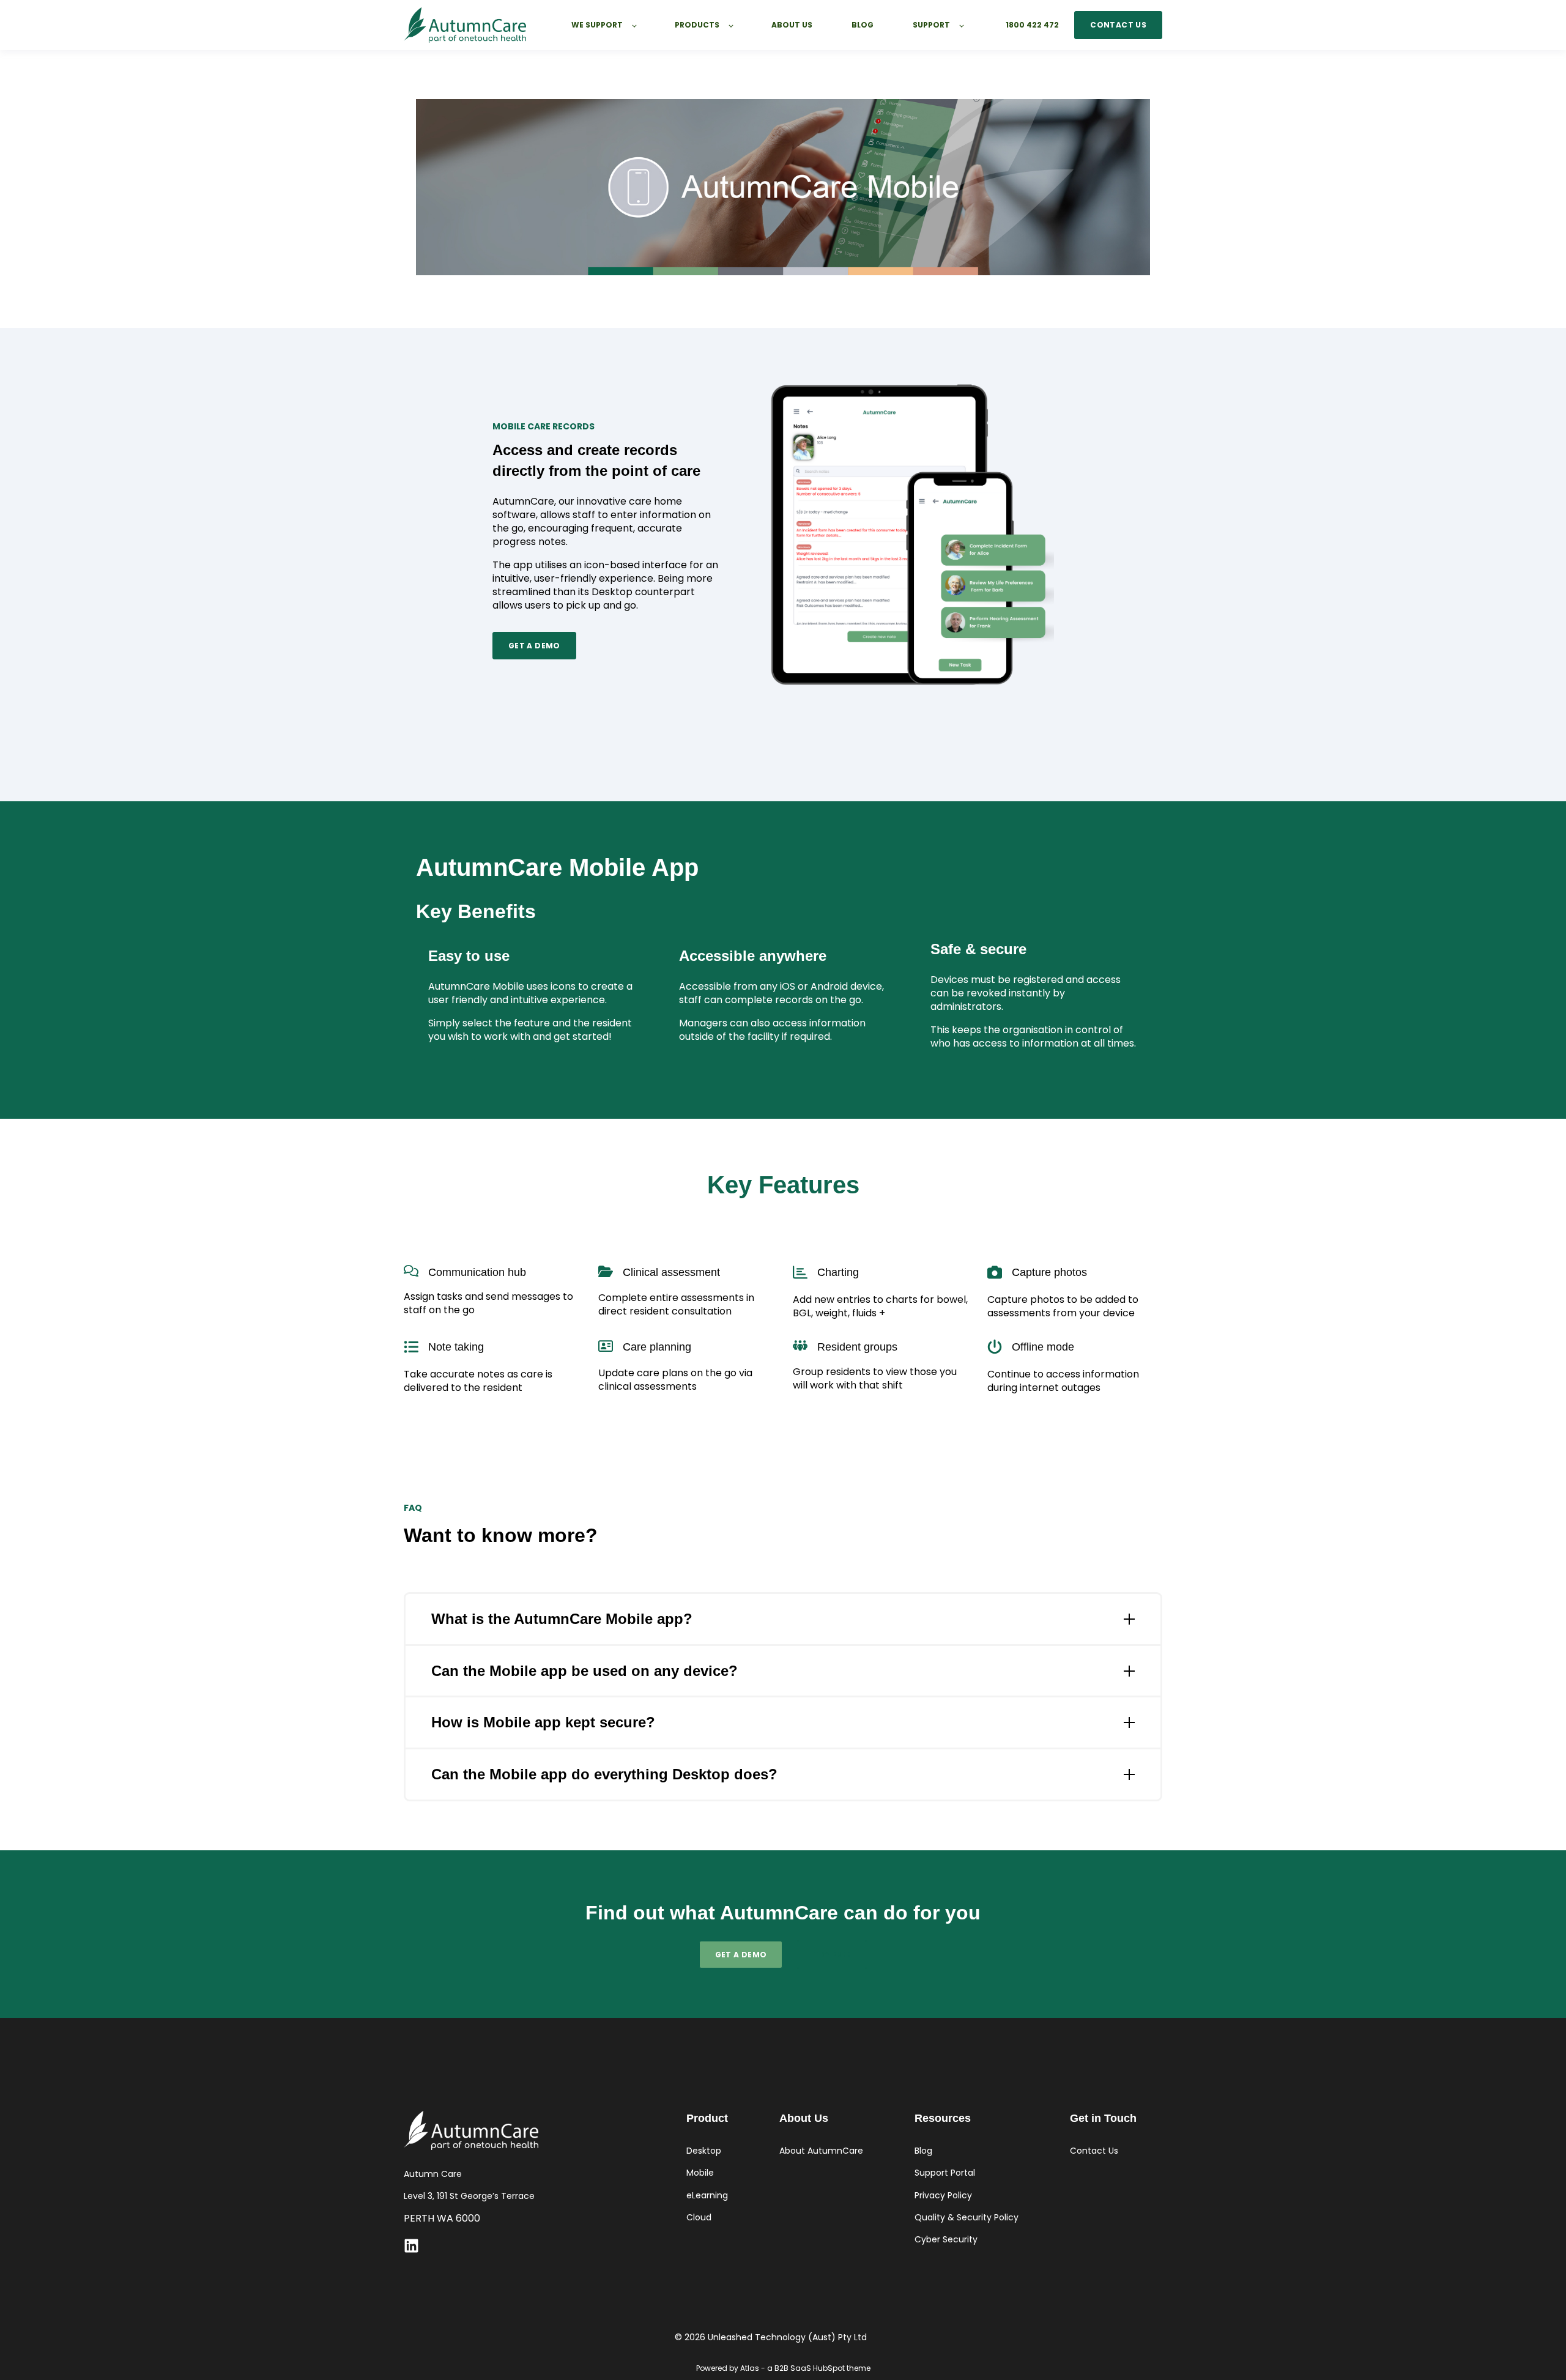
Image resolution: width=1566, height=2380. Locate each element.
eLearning (707, 2196)
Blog (923, 2151)
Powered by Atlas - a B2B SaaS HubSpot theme (783, 2368)
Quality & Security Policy (967, 2218)
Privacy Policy (943, 2196)
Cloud (699, 2218)
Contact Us (1094, 2151)
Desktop (704, 2151)
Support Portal (945, 2173)
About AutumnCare (821, 2151)
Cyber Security (946, 2240)
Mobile (700, 2173)
